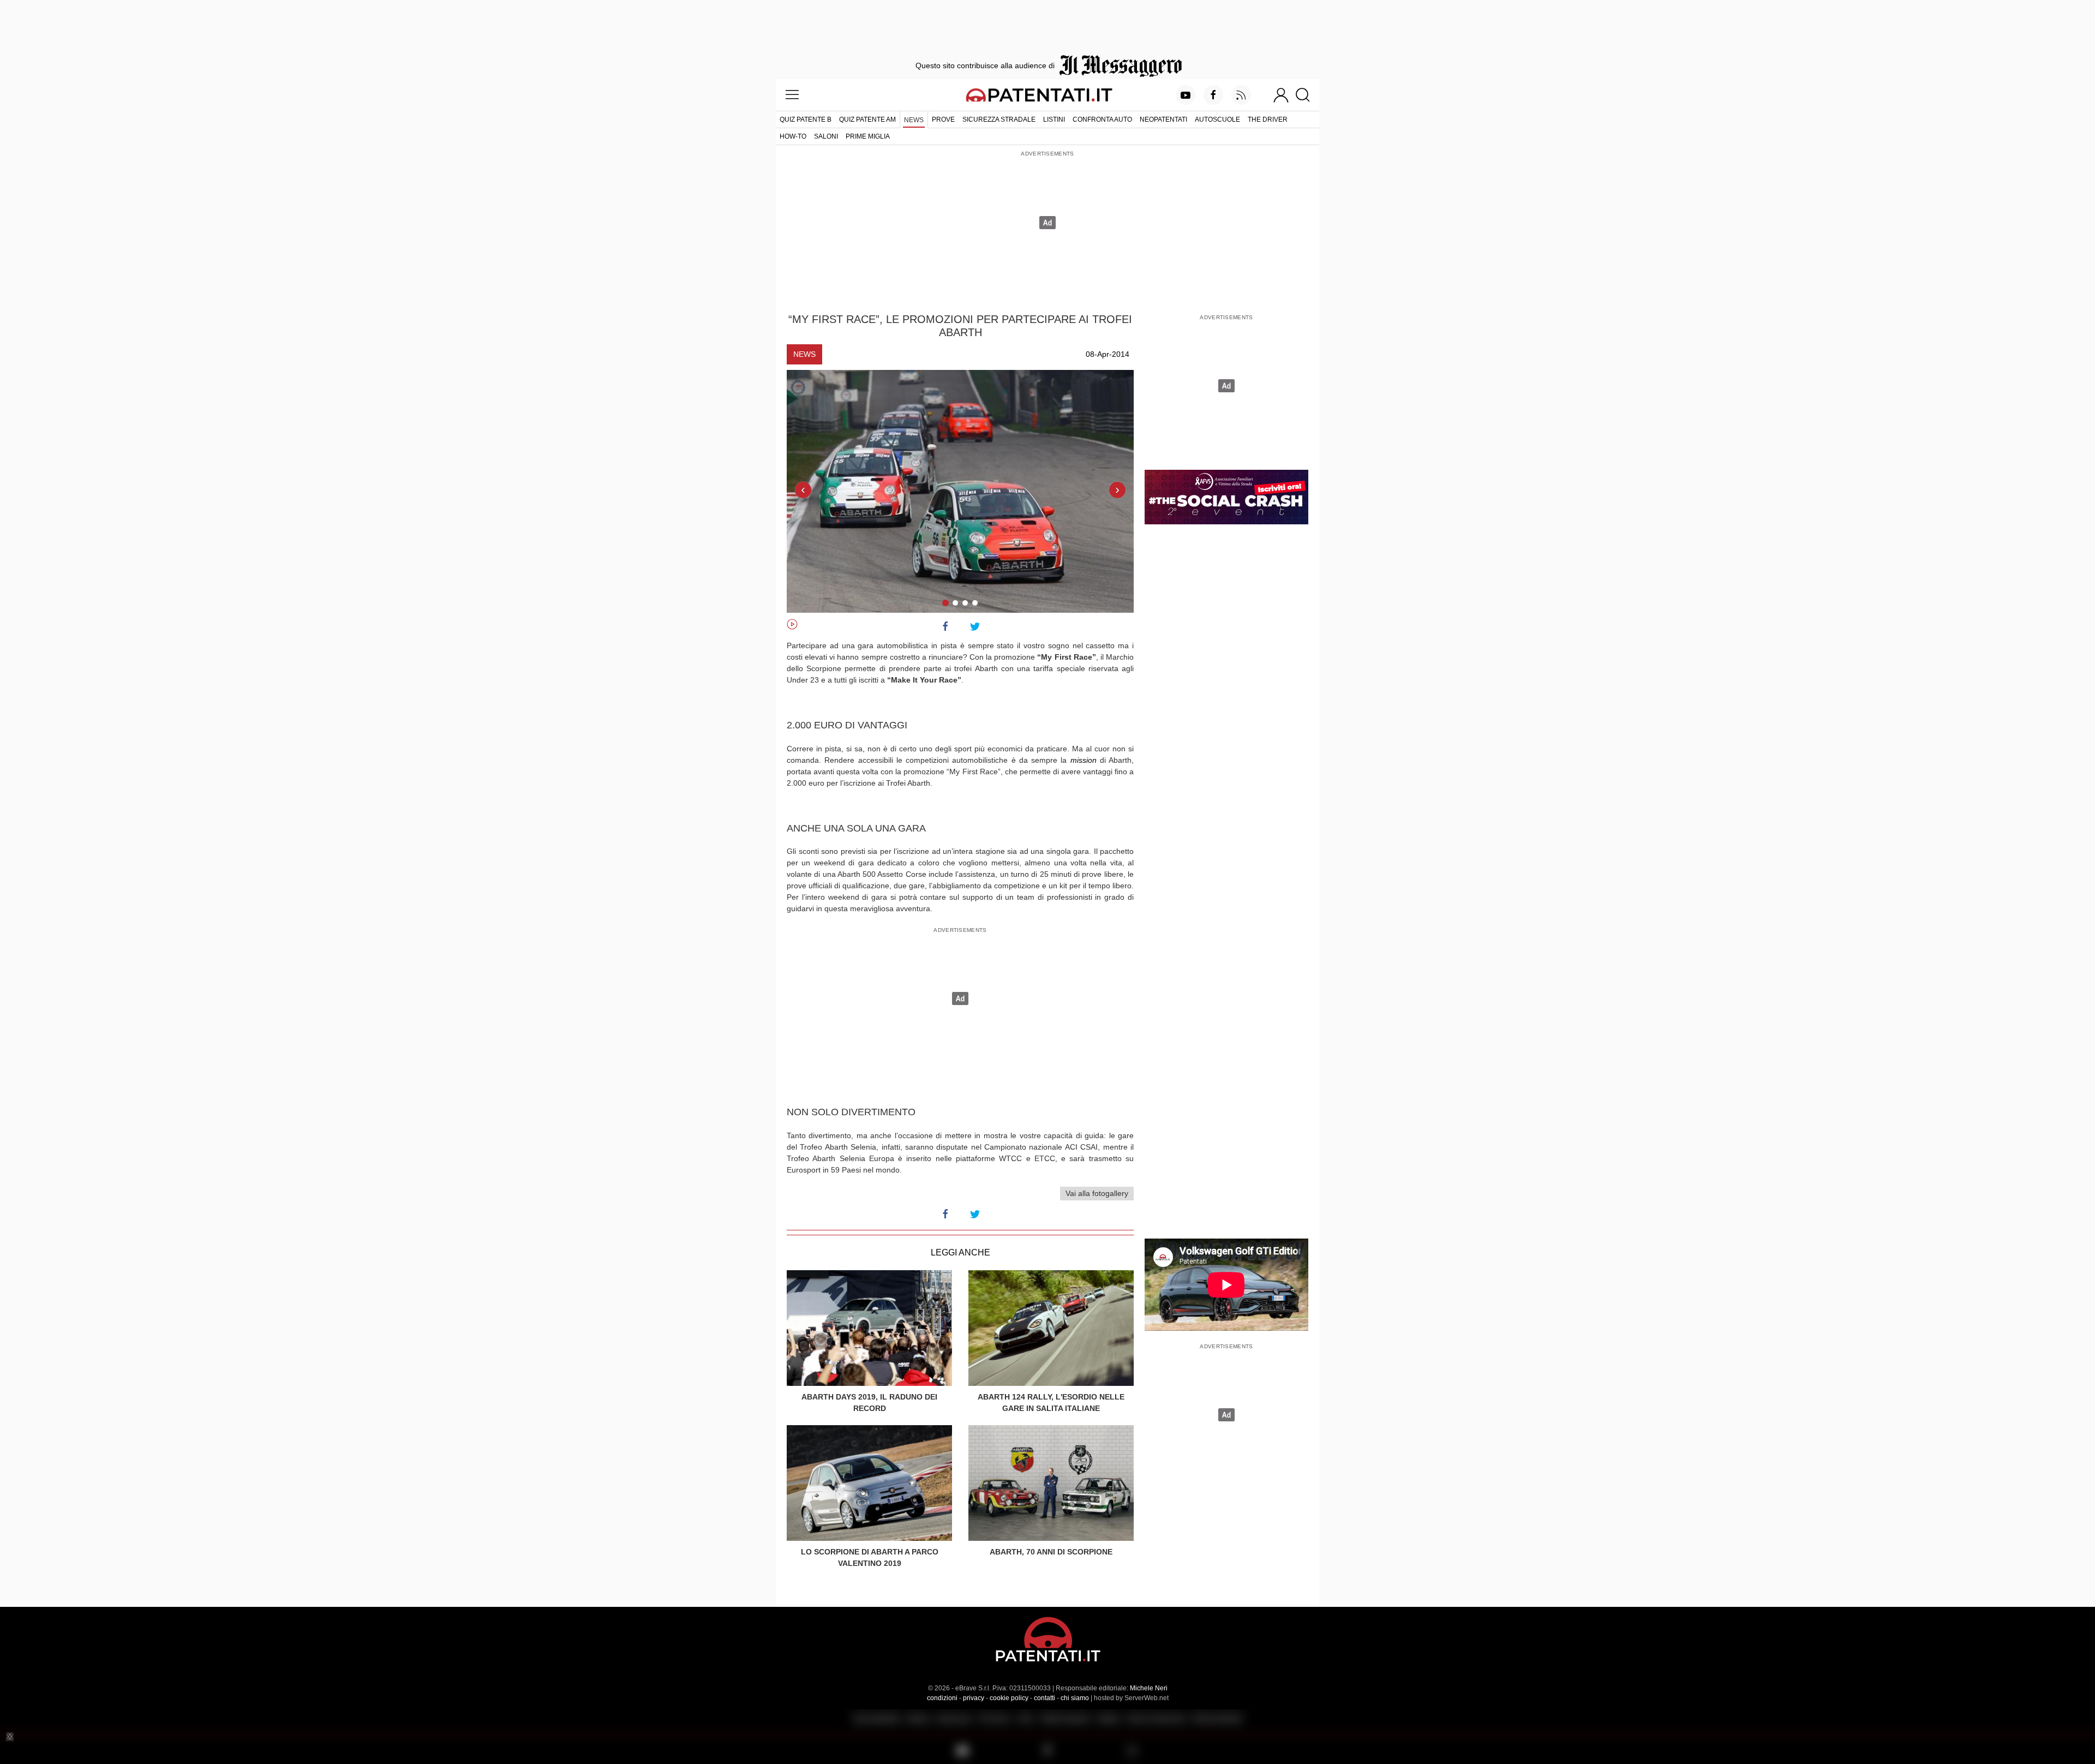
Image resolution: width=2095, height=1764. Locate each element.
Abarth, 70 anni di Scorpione (1051, 1552)
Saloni (826, 136)
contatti (1044, 1698)
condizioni (942, 1698)
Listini (1054, 119)
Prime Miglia (868, 136)
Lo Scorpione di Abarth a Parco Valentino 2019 (870, 1557)
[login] (1281, 95)
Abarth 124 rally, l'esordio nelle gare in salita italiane (1051, 1403)
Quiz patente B (806, 119)
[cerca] (1307, 95)
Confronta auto (1102, 119)
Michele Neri (1149, 1688)
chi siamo (1075, 1698)
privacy (974, 1698)
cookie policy (1009, 1698)
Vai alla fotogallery (1097, 1193)
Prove (943, 119)
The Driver (1268, 119)
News (914, 120)
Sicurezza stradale (999, 119)
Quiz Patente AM (867, 119)
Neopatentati (1163, 119)
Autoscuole (1217, 119)
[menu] (792, 95)
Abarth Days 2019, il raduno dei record (869, 1403)
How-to (793, 136)
